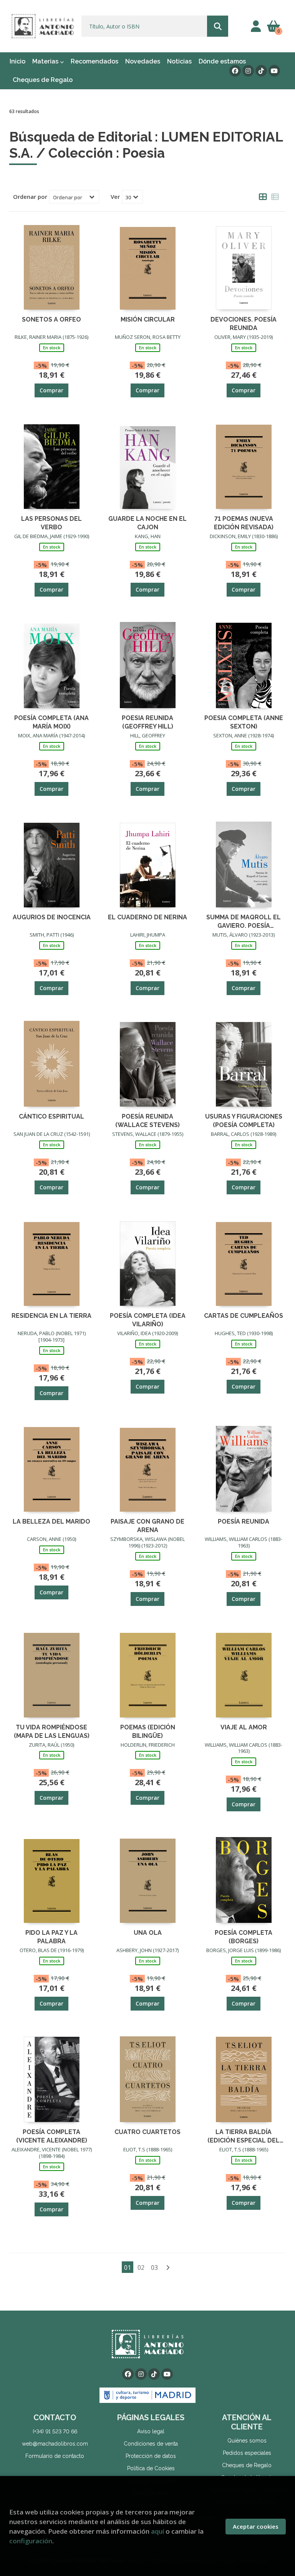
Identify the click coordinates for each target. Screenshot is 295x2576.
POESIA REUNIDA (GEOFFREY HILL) (147, 722)
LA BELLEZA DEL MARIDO (51, 1521)
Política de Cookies (151, 2468)
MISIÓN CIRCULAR (148, 319)
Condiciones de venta (151, 2444)
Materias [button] (46, 61)
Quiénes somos (247, 2441)
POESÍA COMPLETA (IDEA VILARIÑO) (148, 1320)
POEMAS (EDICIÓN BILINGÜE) (148, 1731)
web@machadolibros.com (55, 2444)
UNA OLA (148, 1933)
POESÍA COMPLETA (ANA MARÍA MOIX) (51, 722)
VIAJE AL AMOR (244, 1727)
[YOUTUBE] (274, 71)
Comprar (51, 390)
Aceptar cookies (256, 2526)
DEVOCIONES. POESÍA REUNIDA (244, 323)
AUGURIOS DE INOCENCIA (52, 917)
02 (141, 2268)
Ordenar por (30, 197)
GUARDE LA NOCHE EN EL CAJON (147, 523)
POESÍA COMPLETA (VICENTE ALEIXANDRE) (52, 2136)
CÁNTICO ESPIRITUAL (51, 1116)
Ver (115, 197)
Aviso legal (151, 2431)
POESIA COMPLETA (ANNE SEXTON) (244, 722)
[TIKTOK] (261, 71)
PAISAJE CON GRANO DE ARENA (147, 1525)
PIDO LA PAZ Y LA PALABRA (51, 1937)
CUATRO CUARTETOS (147, 2132)
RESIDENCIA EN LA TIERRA (51, 1316)
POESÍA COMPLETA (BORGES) (244, 1937)
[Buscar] (218, 26)
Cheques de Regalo (247, 2465)
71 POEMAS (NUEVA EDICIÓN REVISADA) (244, 523)
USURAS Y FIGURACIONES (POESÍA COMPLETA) (244, 1120)
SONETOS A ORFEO (51, 319)
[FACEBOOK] (235, 71)
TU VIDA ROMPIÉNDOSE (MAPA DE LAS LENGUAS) (52, 1731)
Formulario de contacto (55, 2456)
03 (154, 2268)
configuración (31, 2541)
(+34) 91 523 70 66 (55, 2431)
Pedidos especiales (247, 2453)
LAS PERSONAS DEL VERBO (51, 523)
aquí (157, 2531)
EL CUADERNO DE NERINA (147, 917)
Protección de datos (151, 2456)
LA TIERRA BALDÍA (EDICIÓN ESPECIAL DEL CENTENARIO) (244, 2136)
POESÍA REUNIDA (244, 1521)
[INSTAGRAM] (248, 71)
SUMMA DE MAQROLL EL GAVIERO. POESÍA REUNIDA (244, 921)
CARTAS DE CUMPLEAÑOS (244, 1316)
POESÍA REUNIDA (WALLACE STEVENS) (147, 1120)
